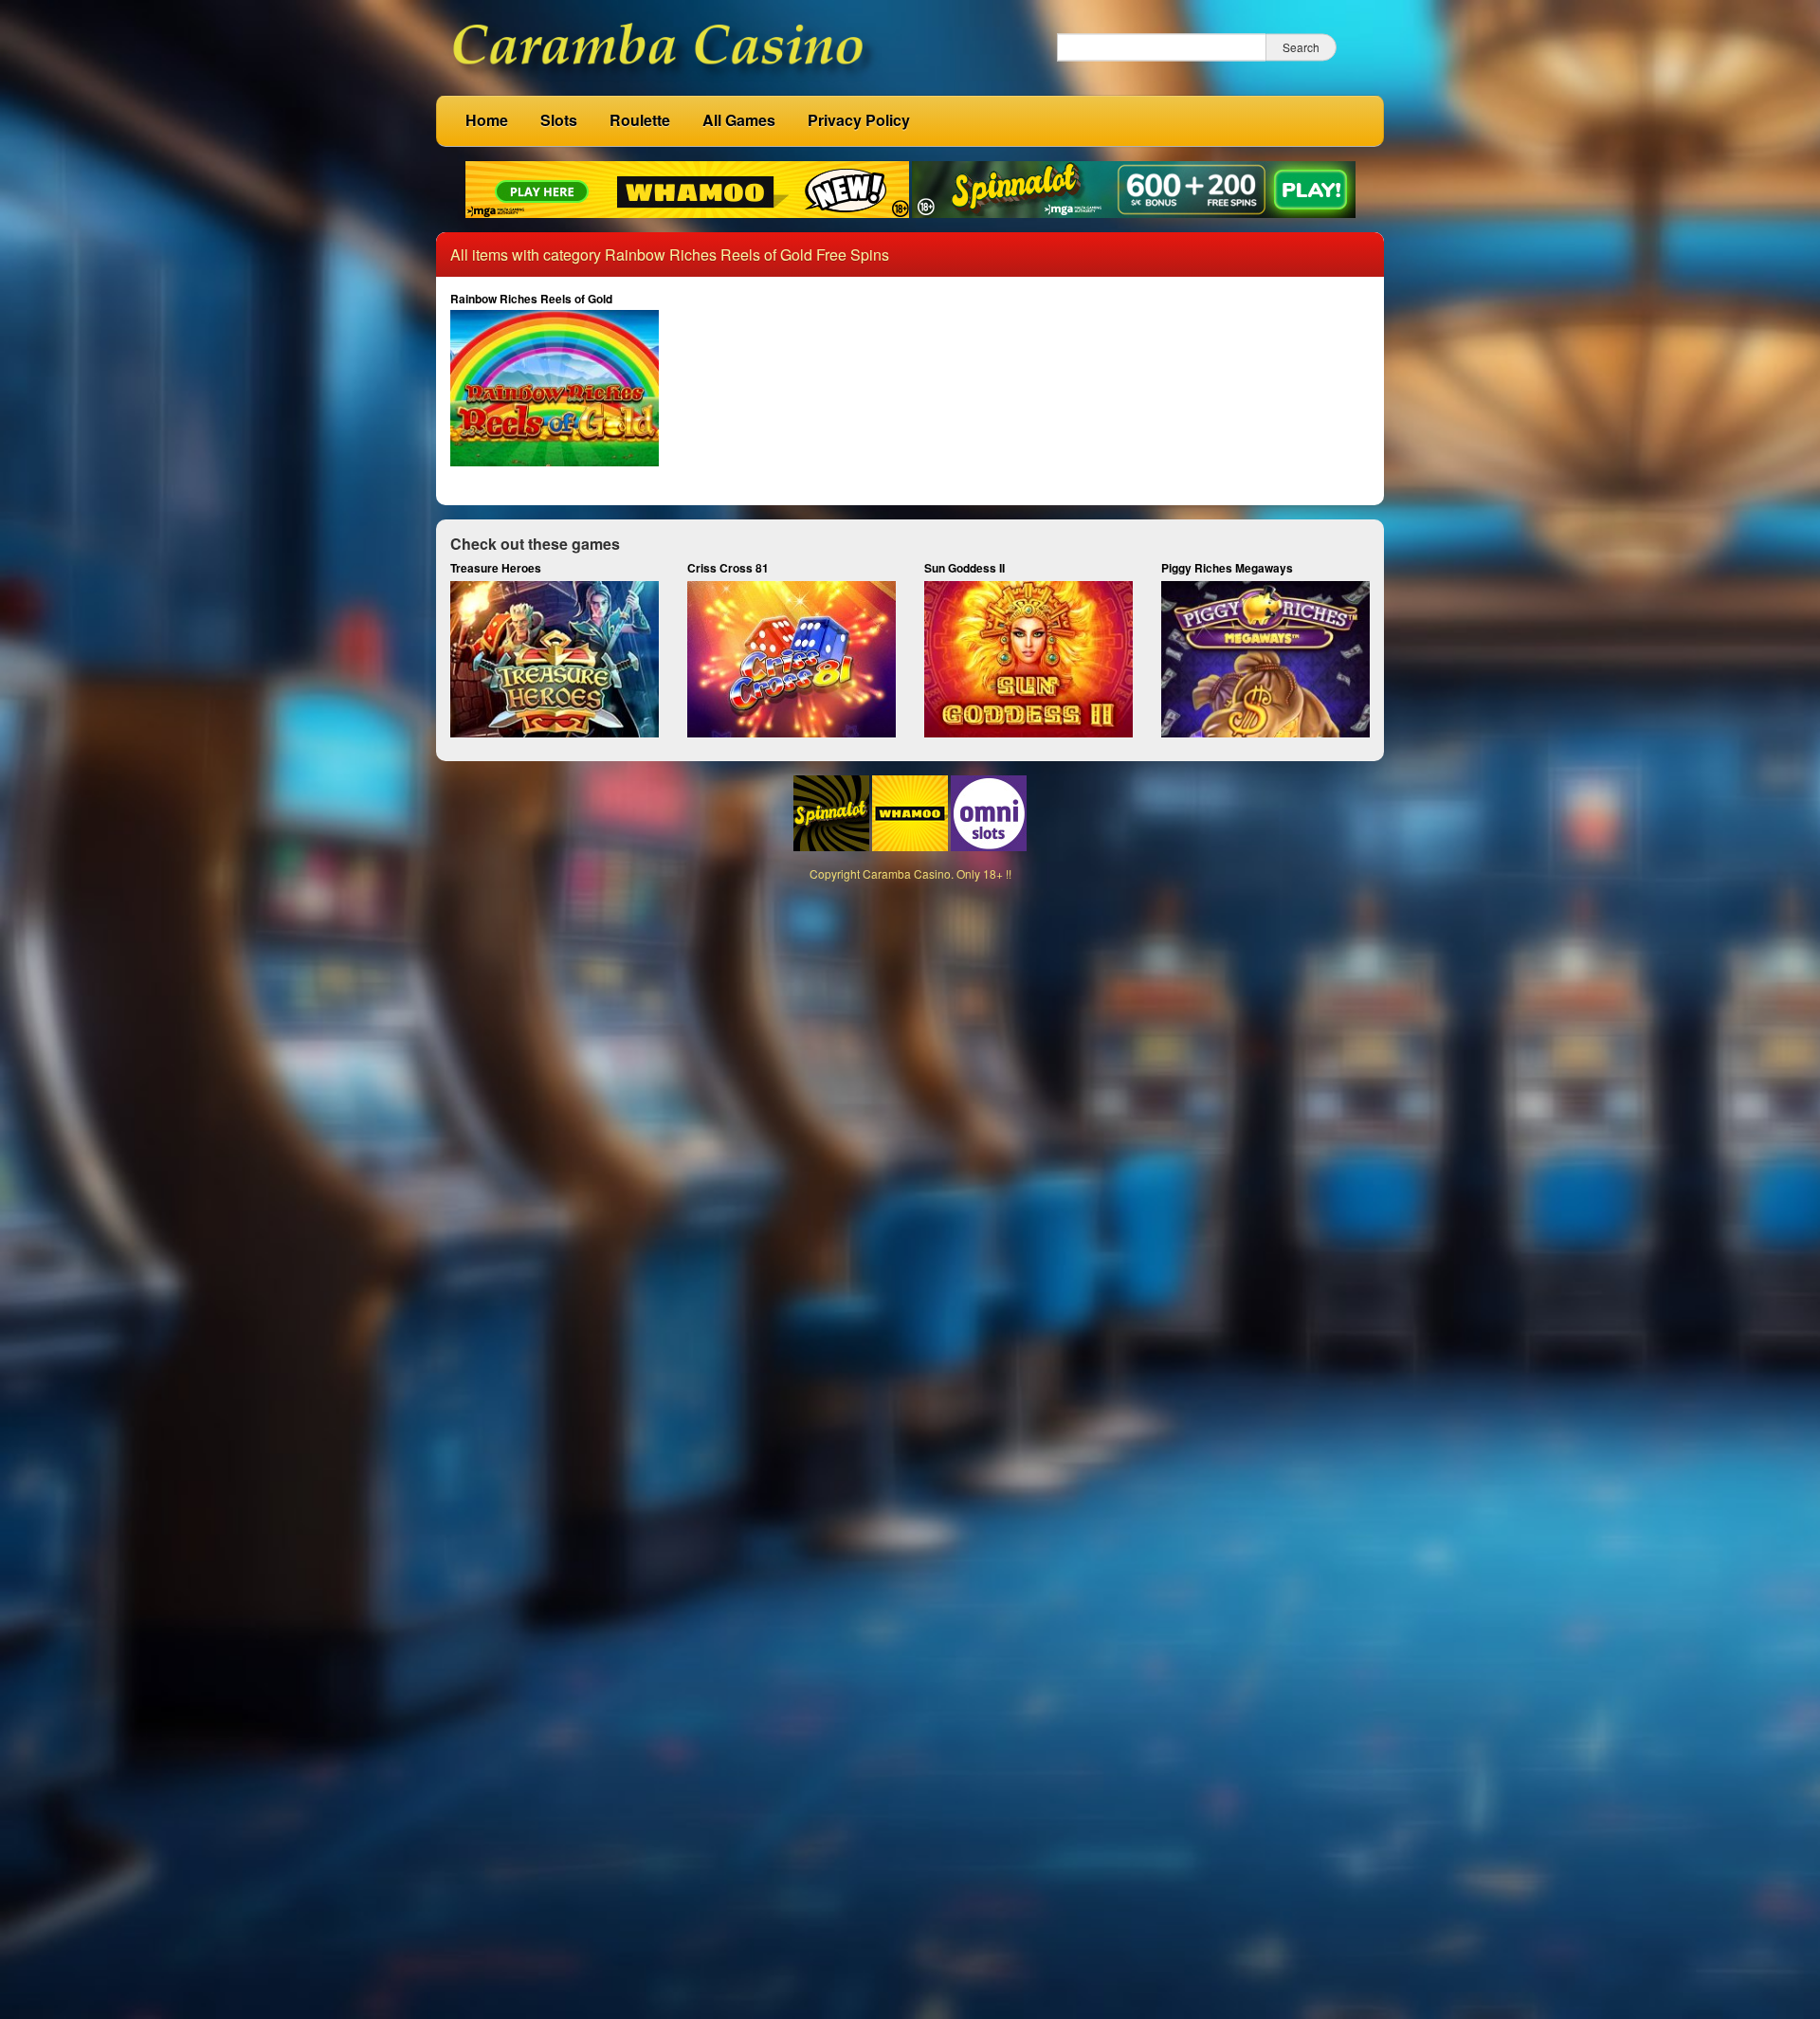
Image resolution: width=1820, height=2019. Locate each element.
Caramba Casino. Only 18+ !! (937, 873)
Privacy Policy (859, 120)
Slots (559, 120)
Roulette (640, 120)
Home (487, 120)
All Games (739, 120)
